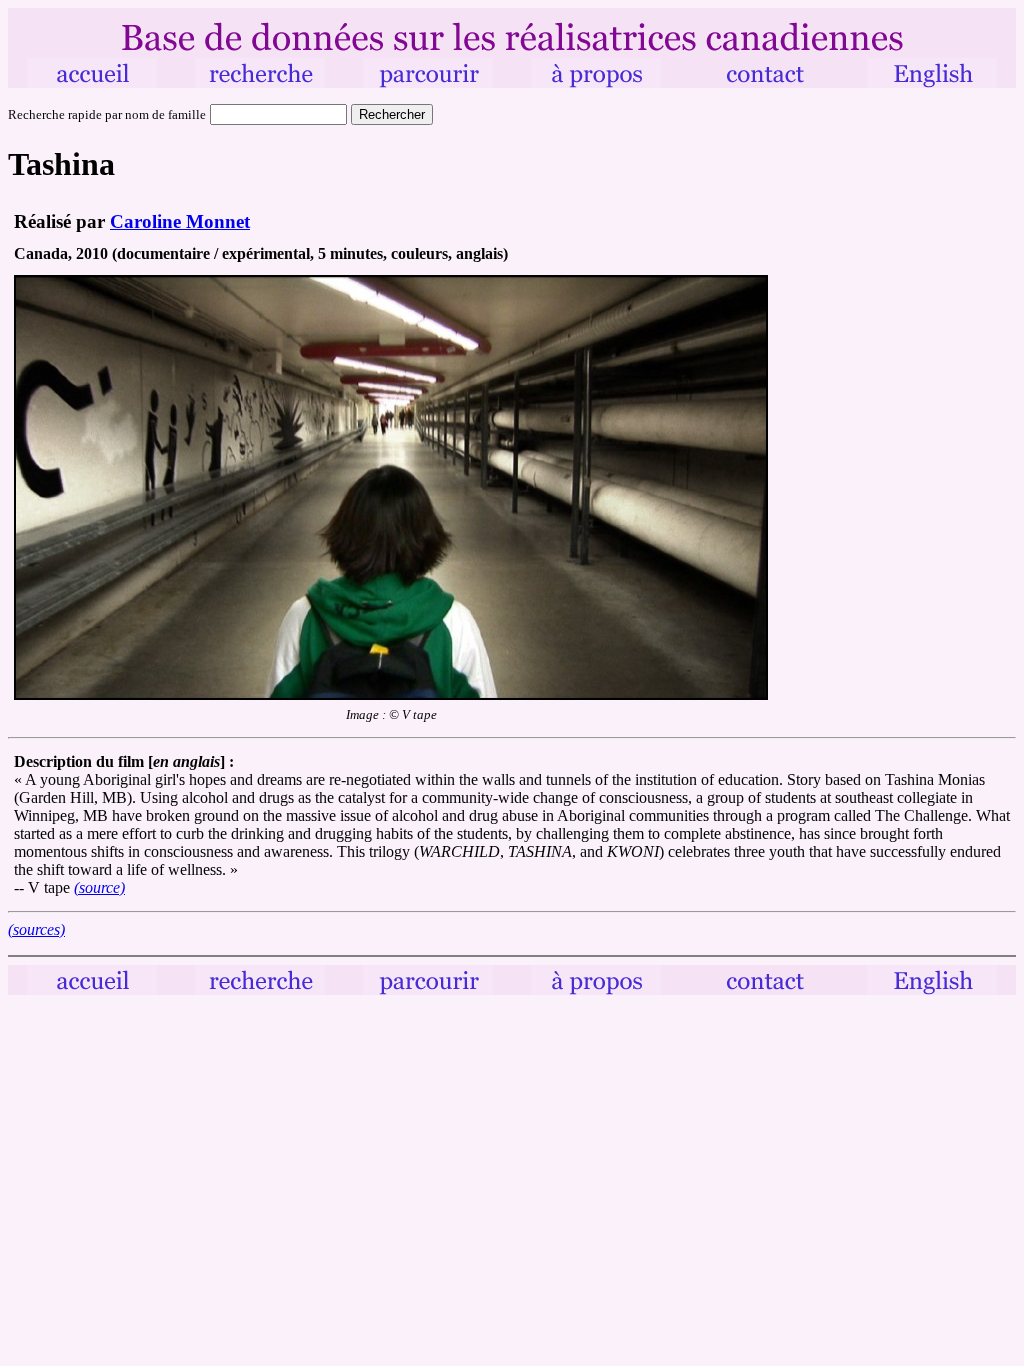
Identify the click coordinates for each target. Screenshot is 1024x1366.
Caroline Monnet (180, 221)
